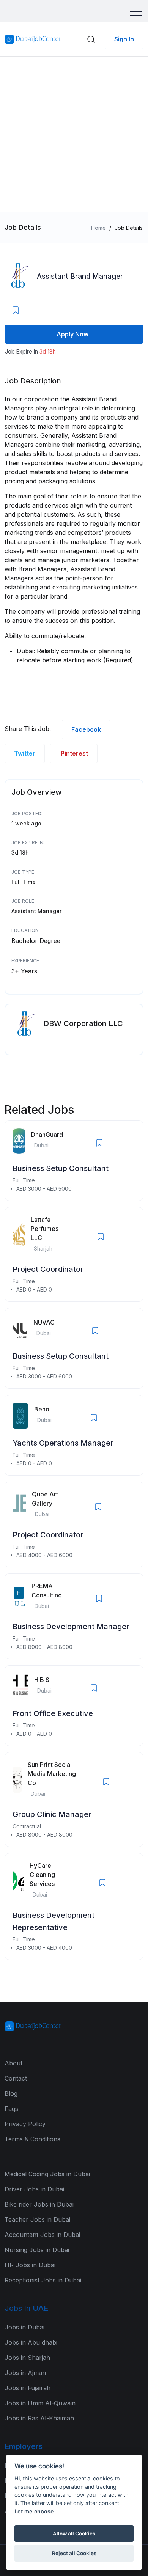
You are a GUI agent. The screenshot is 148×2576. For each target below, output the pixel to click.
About (13, 2063)
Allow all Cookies (74, 2534)
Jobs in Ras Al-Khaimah (39, 2418)
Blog (11, 2093)
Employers (24, 2446)
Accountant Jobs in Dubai (42, 2235)
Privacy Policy (25, 2124)
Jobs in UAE (26, 2308)
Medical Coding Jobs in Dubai (47, 2174)
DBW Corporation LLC (83, 1023)
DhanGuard (47, 1135)
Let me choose (34, 2511)
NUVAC (44, 1322)
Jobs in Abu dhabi (31, 2342)
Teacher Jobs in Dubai (37, 2219)
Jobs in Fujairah (28, 2388)
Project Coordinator (48, 1269)
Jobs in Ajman (25, 2373)
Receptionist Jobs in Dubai (43, 2280)
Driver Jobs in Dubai (34, 2189)
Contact (16, 2078)
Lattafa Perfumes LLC (45, 1229)
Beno (42, 1409)
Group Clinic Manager (52, 1814)
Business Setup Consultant (61, 1168)
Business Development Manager (71, 1627)
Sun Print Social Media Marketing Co (52, 1774)
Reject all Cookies (74, 2553)
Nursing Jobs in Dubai (37, 2250)
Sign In (124, 39)
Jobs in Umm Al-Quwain (40, 2403)
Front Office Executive (53, 1713)
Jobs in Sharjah (27, 2358)
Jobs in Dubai (24, 2327)
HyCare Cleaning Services (42, 1875)
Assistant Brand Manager (80, 276)
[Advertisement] (74, 134)
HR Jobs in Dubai (30, 2265)
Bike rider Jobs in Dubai (39, 2204)
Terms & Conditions (32, 2139)
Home (98, 228)
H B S (42, 1680)
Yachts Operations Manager (63, 1443)
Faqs (11, 2109)
